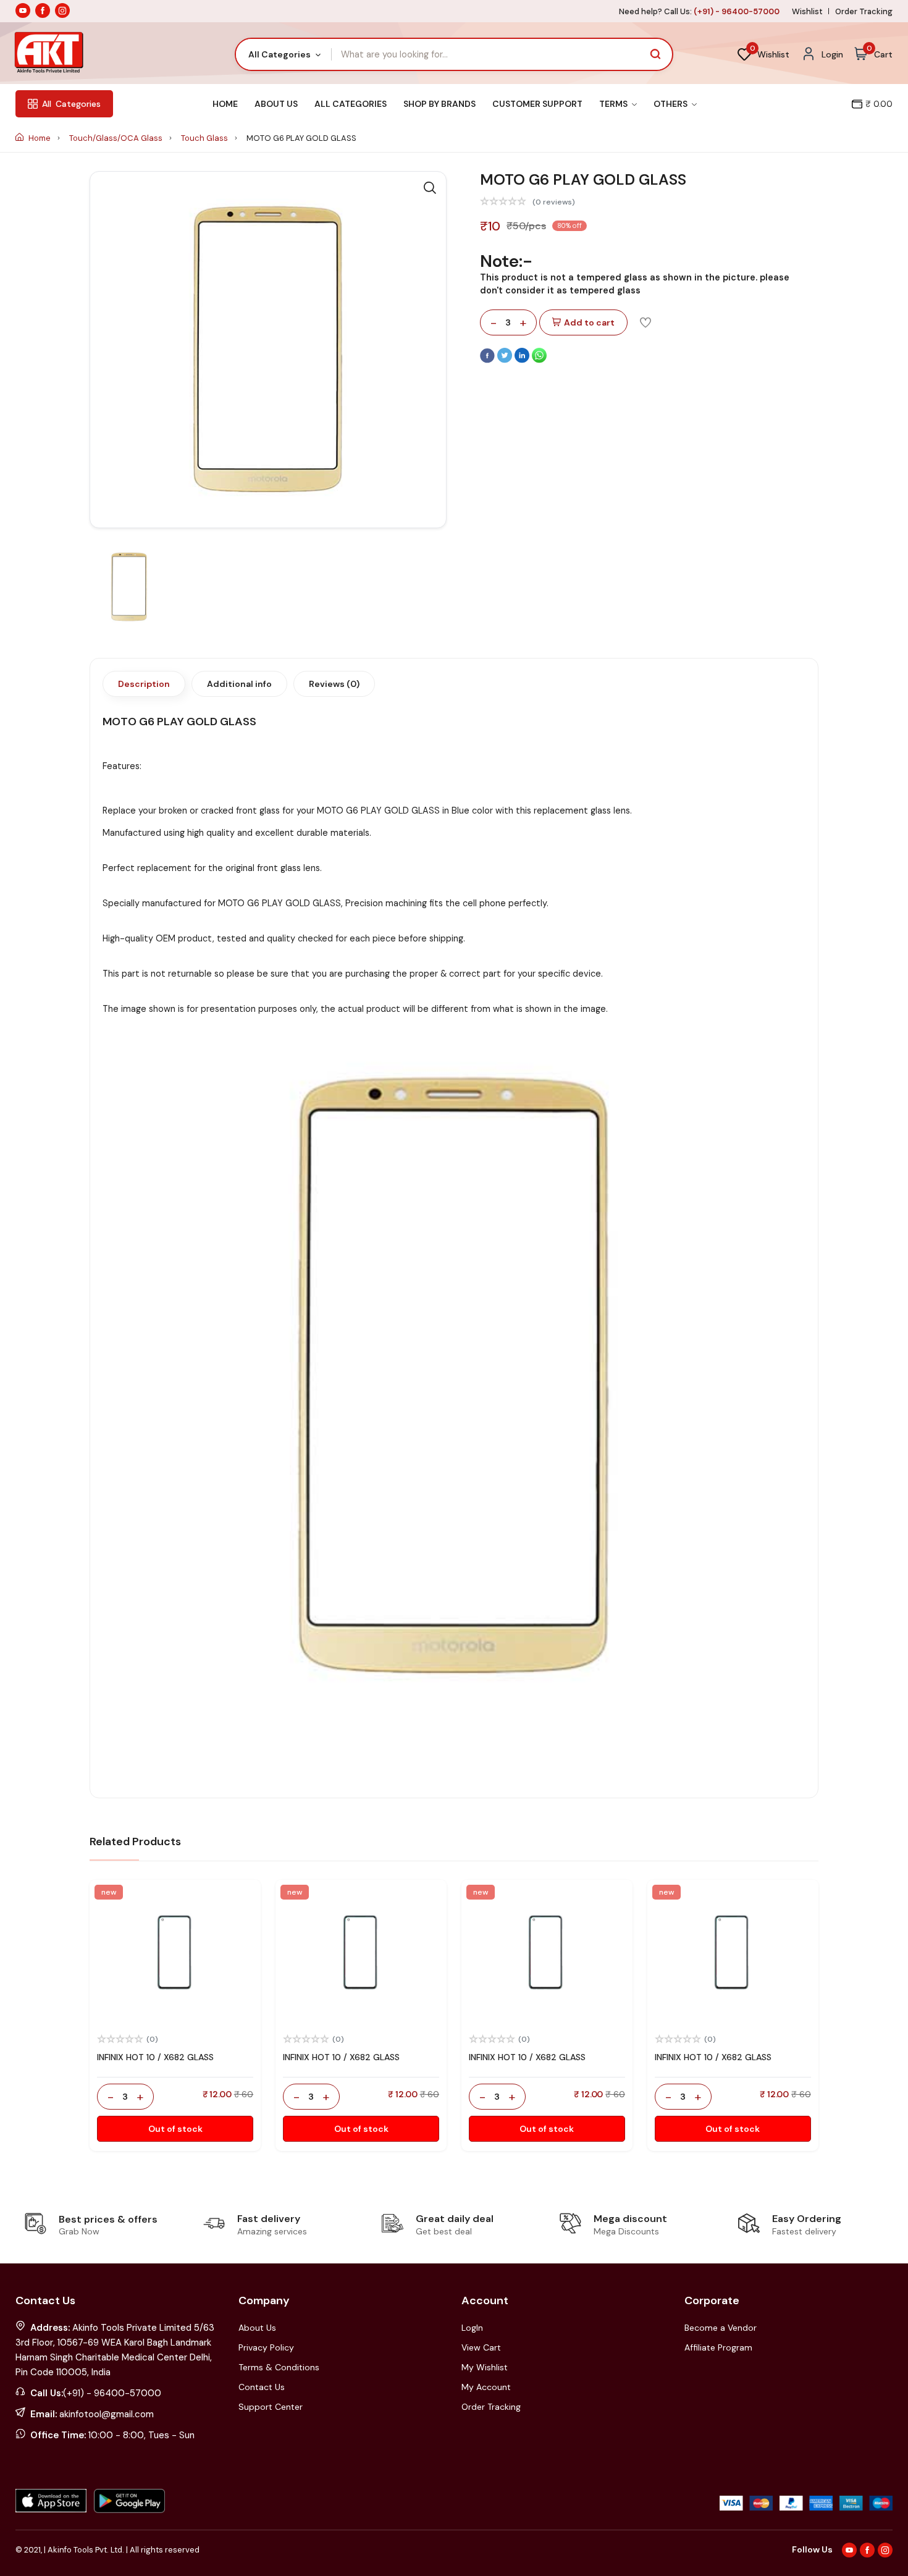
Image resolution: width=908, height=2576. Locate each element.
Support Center (271, 2407)
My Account (486, 2387)
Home (225, 104)
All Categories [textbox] (280, 54)
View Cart (481, 2347)
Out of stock (175, 2129)
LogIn (472, 2328)
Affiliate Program (718, 2347)
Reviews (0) (334, 684)
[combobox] (284, 54)
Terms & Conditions (279, 2367)
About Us (276, 104)
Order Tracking (864, 11)
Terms (614, 104)
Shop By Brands (439, 104)
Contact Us (262, 2387)
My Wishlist (485, 2367)
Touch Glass (205, 138)
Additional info (239, 684)
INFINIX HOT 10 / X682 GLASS (155, 2057)
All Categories (351, 104)
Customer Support (537, 104)
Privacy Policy (266, 2347)
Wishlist (807, 11)
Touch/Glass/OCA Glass (117, 138)
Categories (71, 104)
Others (671, 104)
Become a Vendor (721, 2328)
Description (144, 684)
